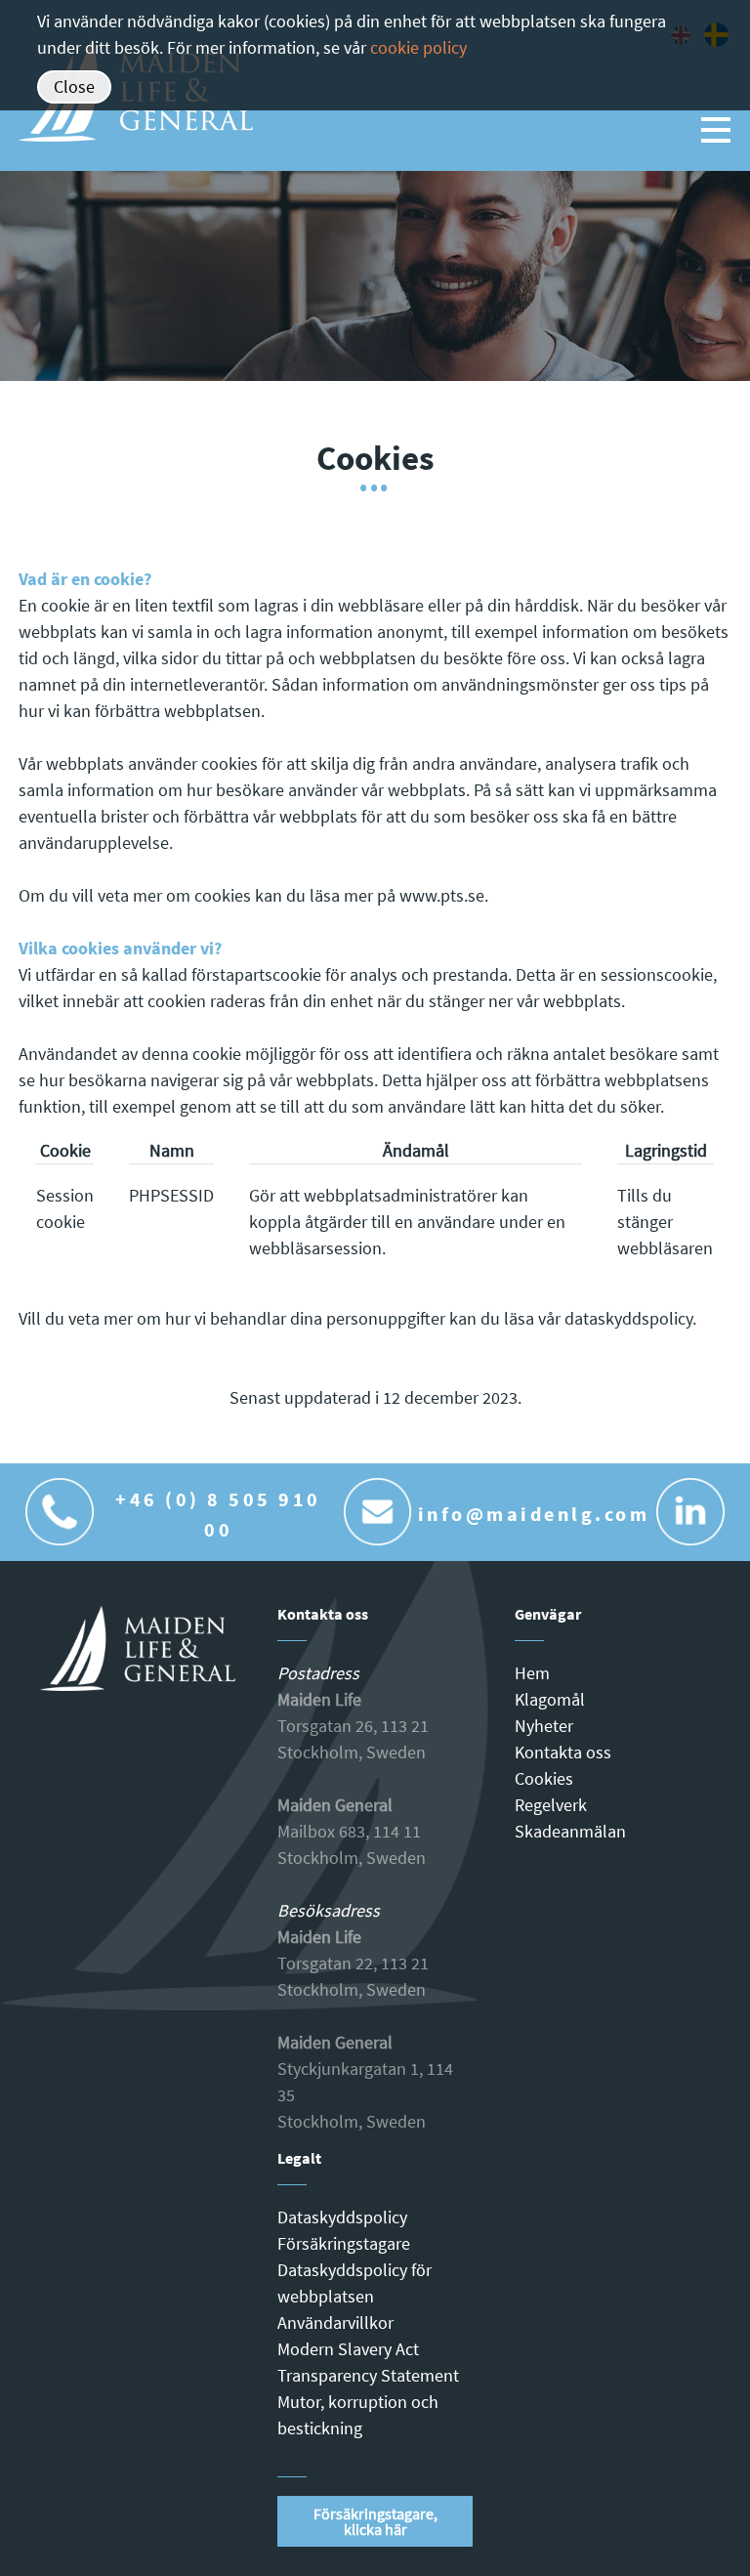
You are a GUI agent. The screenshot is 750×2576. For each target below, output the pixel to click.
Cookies (544, 1778)
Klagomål (550, 1699)
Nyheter (544, 1726)
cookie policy (418, 47)
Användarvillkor (335, 2323)
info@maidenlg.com (534, 1514)
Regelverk (551, 1805)
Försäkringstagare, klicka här (375, 2521)
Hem (532, 1673)
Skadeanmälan (570, 1831)
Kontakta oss (563, 1752)
